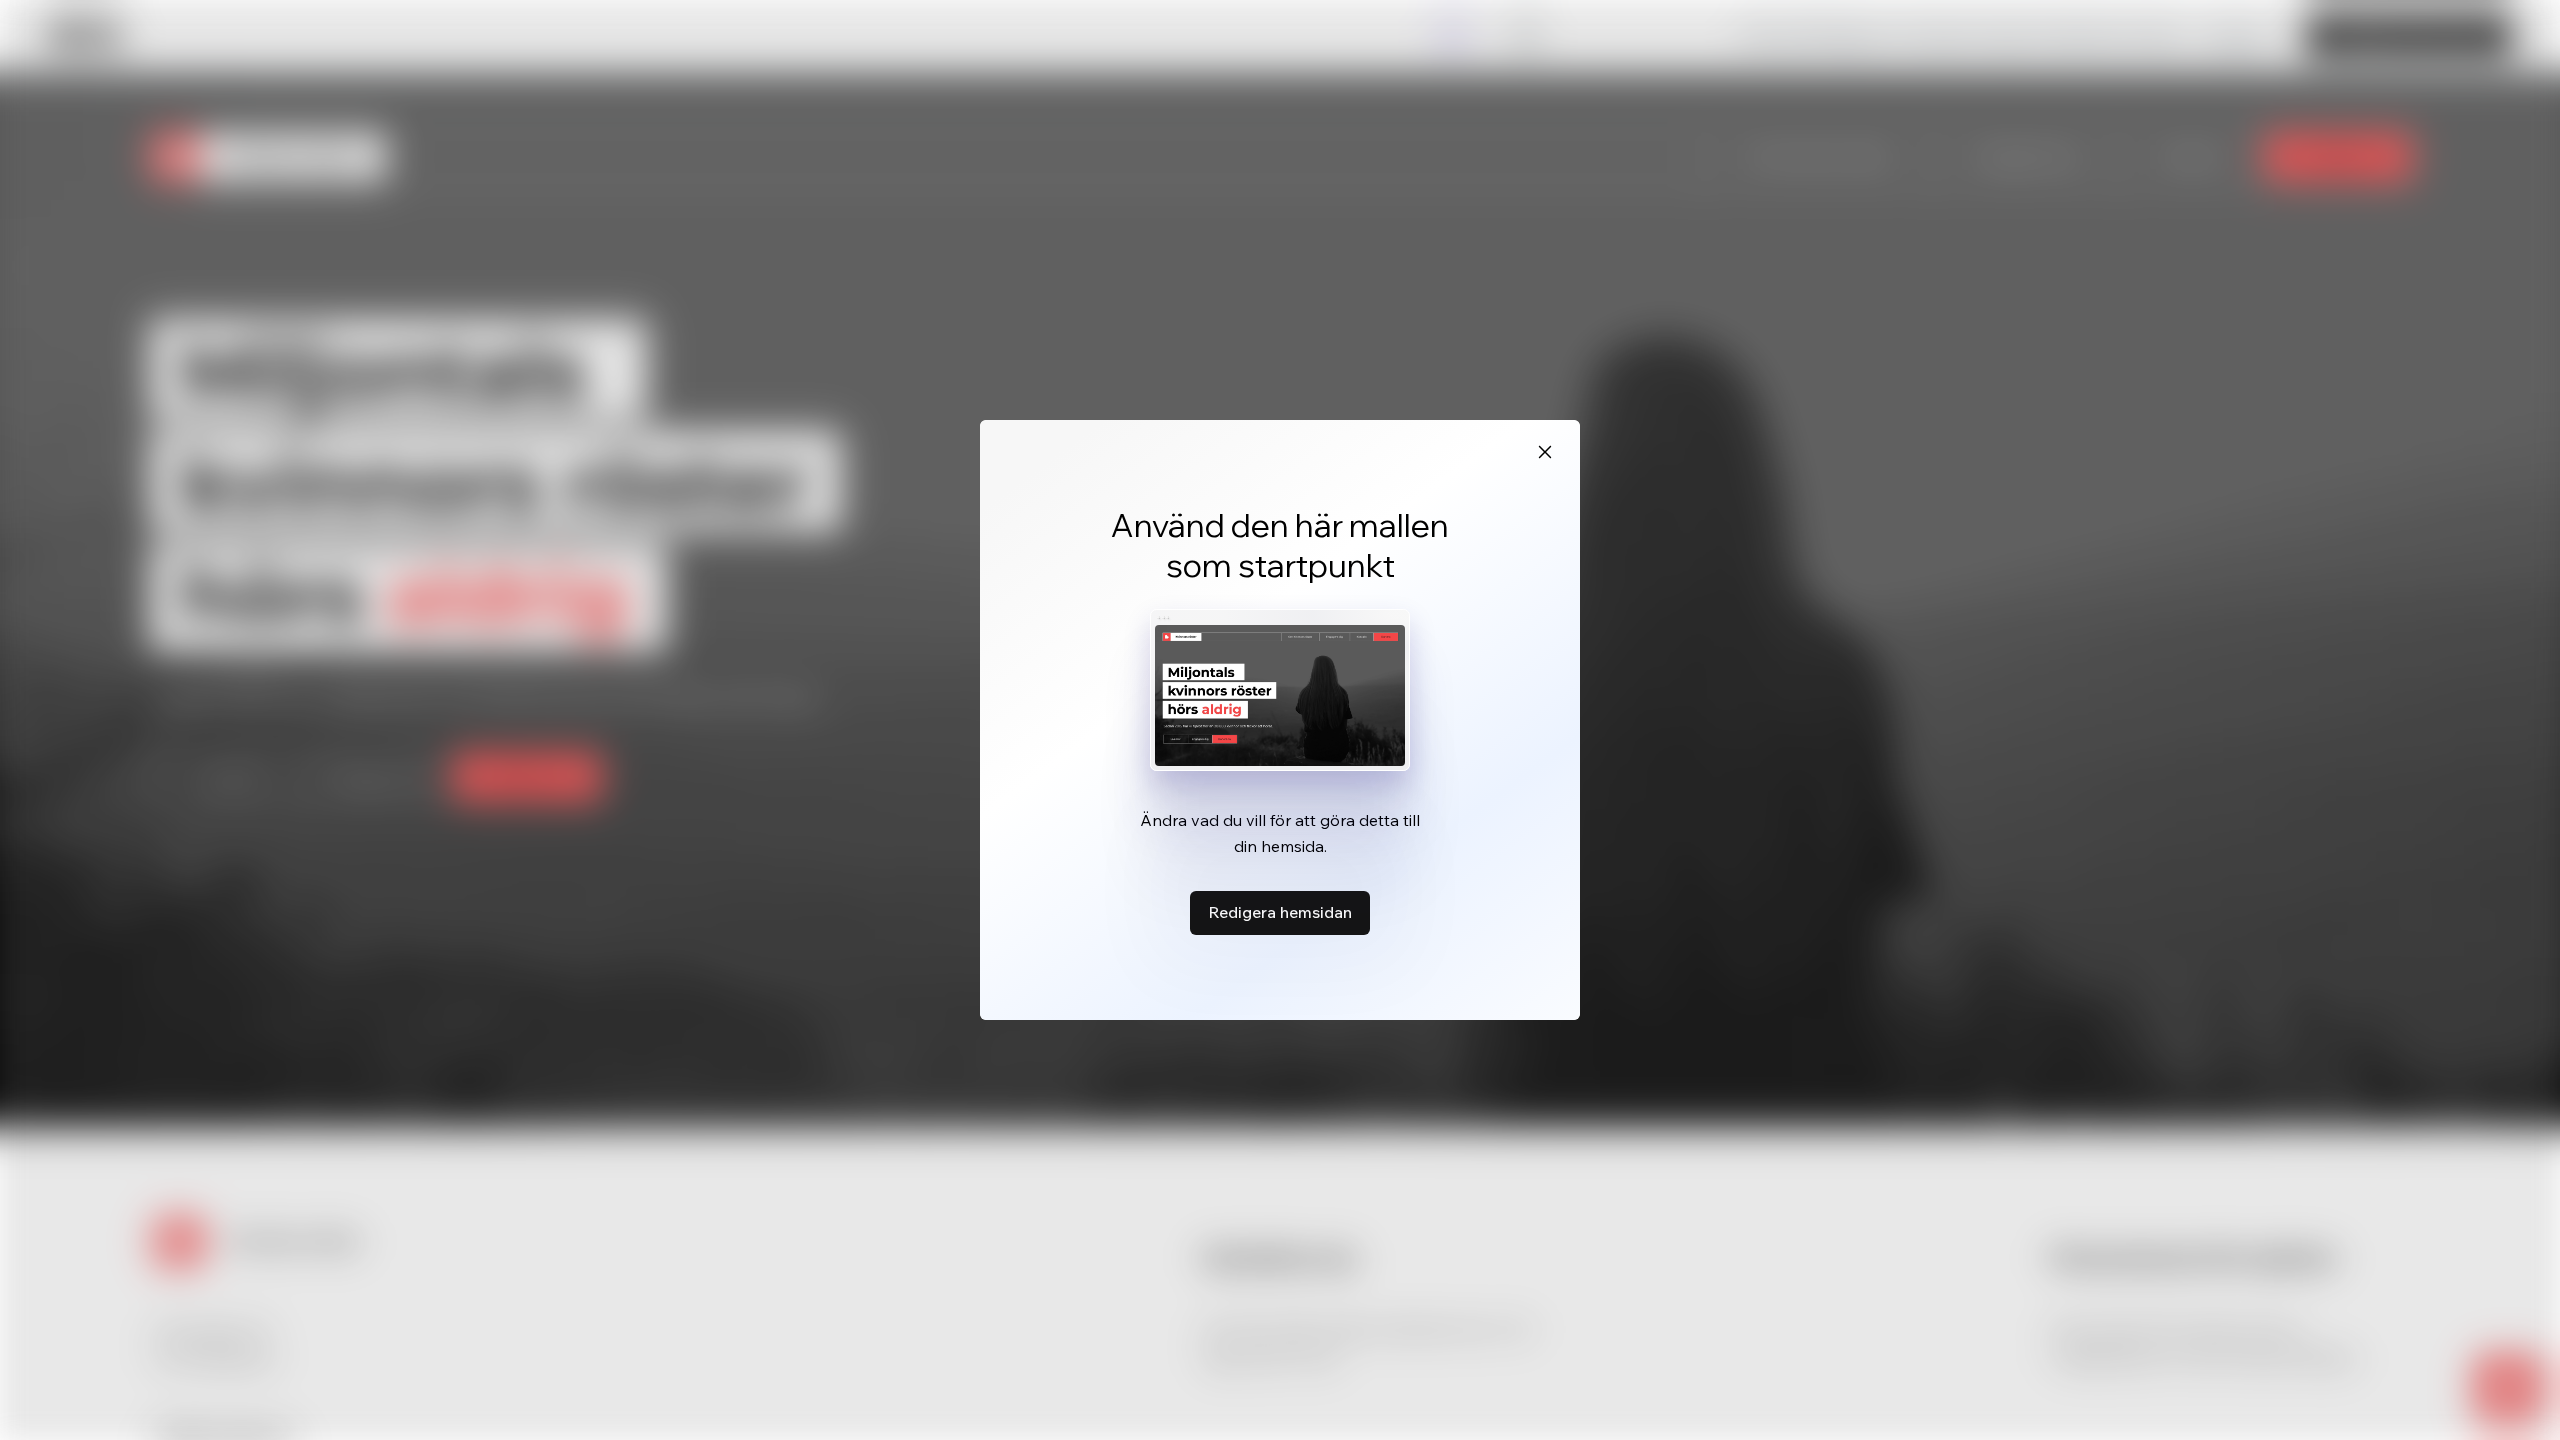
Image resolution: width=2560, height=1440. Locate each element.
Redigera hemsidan (1280, 912)
